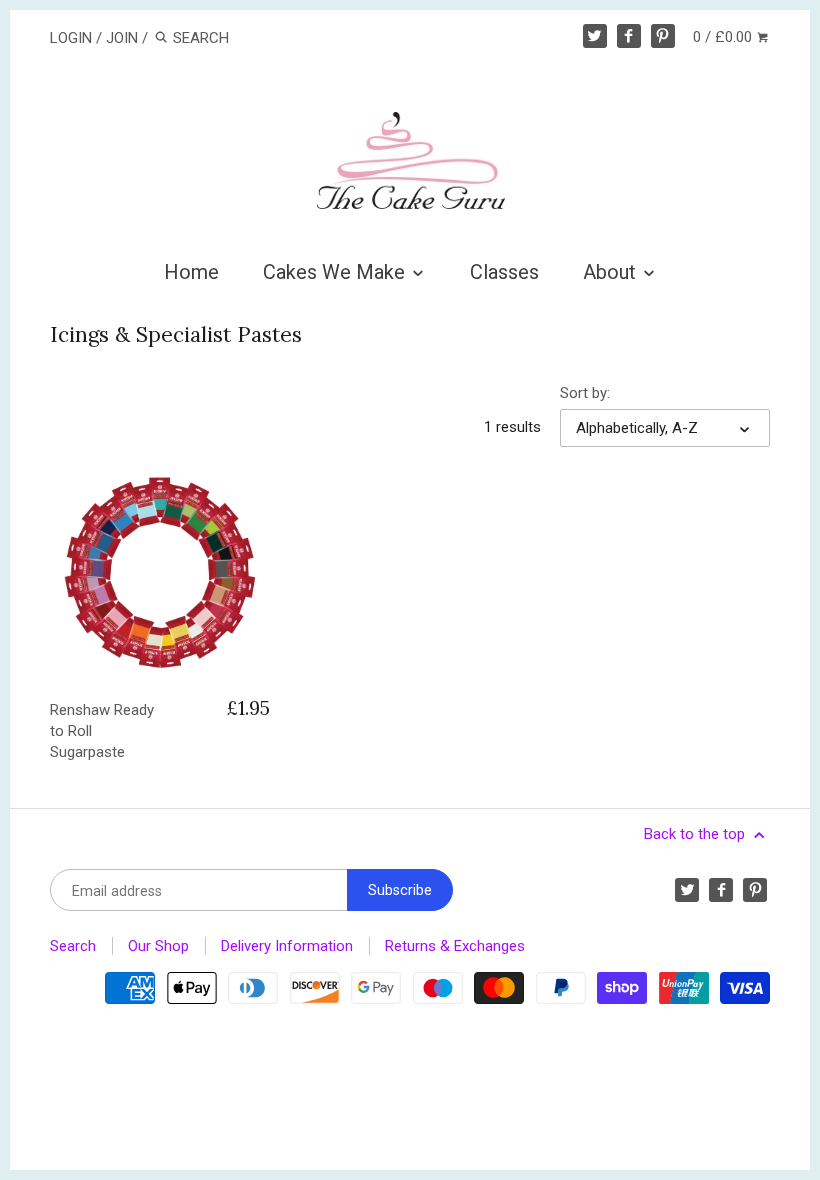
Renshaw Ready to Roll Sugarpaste (102, 731)
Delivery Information (287, 946)
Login (71, 38)
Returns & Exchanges (455, 946)
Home (191, 272)
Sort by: (585, 393)
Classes (504, 272)
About (612, 272)
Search (73, 946)
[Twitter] (595, 36)
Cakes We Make (336, 272)
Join (122, 38)
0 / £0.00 (724, 37)
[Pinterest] (663, 36)
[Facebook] (629, 36)
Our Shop (158, 946)
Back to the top (696, 834)
